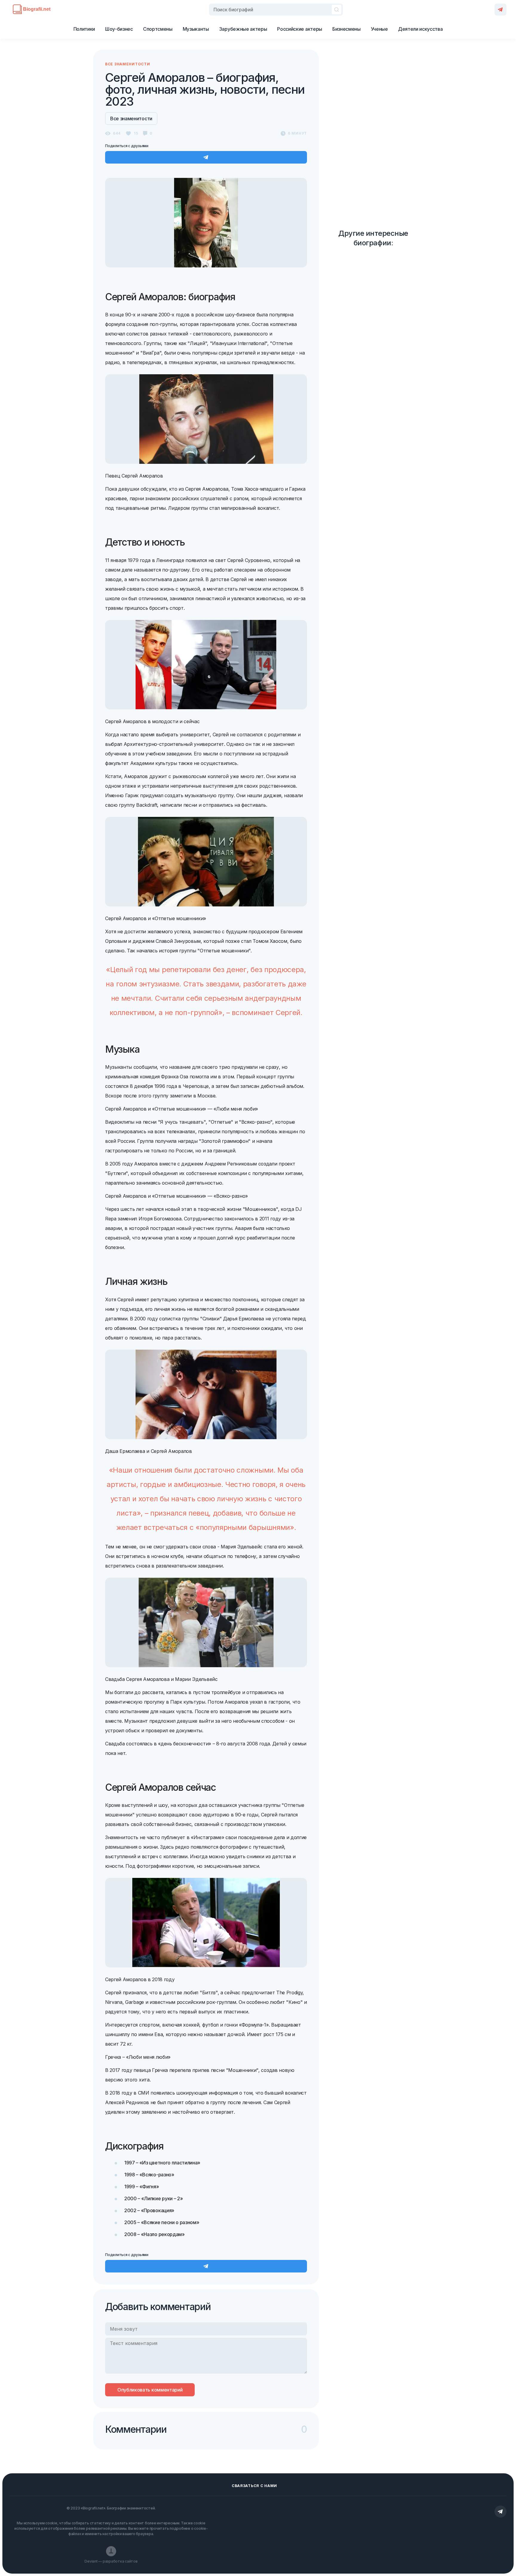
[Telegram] (500, 10)
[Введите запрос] (276, 10)
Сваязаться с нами (254, 2486)
